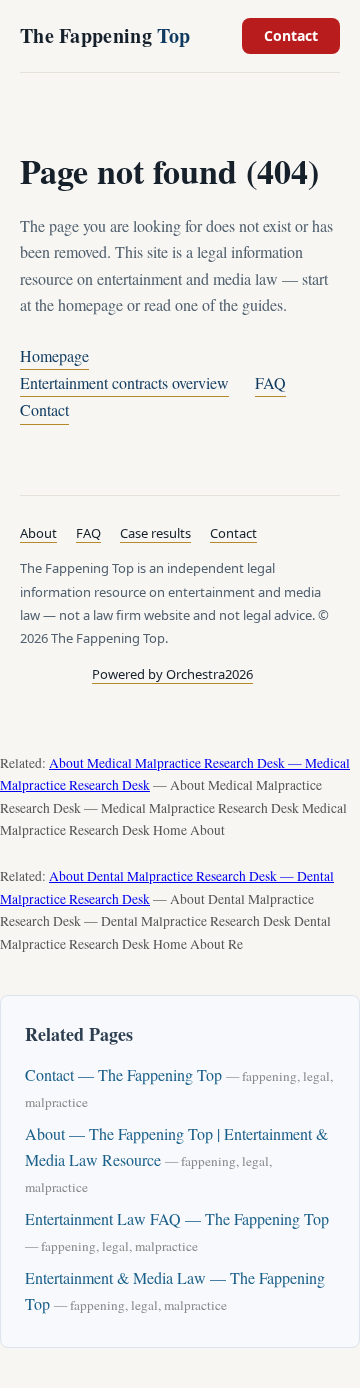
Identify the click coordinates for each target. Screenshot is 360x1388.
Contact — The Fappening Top (123, 1074)
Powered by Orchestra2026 (172, 674)
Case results (155, 533)
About (38, 533)
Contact (291, 35)
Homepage (54, 355)
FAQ (270, 382)
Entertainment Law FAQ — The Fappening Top (177, 1218)
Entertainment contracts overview (124, 382)
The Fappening (105, 35)
